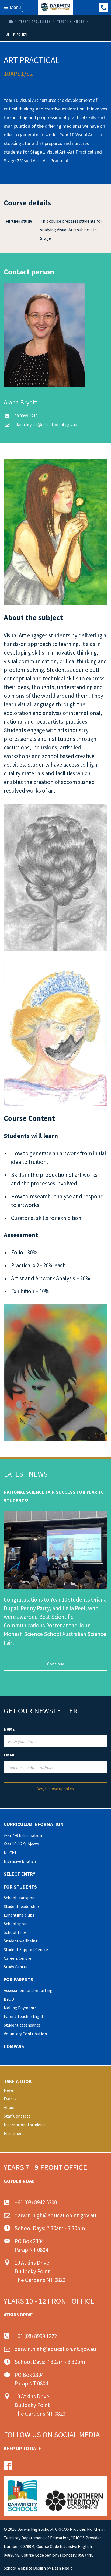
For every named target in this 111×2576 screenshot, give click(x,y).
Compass (14, 2046)
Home (10, 22)
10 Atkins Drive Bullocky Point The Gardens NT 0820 (40, 2271)
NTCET (10, 1852)
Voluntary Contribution (25, 2034)
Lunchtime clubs (19, 1915)
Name (9, 1729)
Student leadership (21, 1906)
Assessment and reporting (28, 1990)
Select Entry (20, 1874)
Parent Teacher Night (24, 2016)
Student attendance (22, 2025)
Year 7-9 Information (23, 1835)
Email (10, 1755)
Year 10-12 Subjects (35, 22)
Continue (56, 1664)
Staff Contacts (17, 2116)
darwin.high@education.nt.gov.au (55, 2215)
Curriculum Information (34, 1824)
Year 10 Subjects (71, 22)
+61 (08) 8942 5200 (36, 2202)
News (9, 2090)
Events (10, 2099)
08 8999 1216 (26, 416)
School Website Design (25, 2568)
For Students (20, 1887)
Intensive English (20, 1861)
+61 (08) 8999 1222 (104, 8)
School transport (20, 1898)
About (9, 2107)
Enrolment (14, 2133)
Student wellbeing (21, 1941)
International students (25, 2125)
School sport (16, 1924)
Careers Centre (18, 1958)
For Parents (18, 1979)
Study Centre (16, 1967)
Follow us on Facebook (8, 2466)
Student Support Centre (26, 1949)
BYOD (9, 1999)
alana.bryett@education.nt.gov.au (46, 424)
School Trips (15, 1932)
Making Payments (20, 2008)
